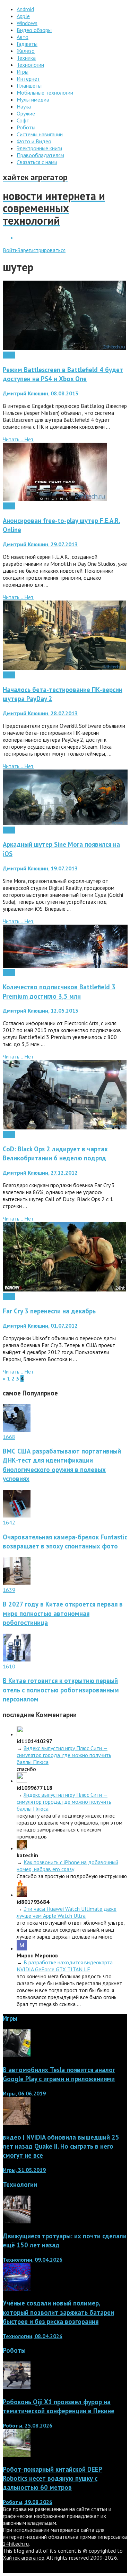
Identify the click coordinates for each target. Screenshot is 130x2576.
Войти (10, 250)
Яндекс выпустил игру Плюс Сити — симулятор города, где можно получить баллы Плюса (64, 1755)
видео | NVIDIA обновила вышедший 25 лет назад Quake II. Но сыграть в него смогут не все (61, 2146)
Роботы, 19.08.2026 (28, 2502)
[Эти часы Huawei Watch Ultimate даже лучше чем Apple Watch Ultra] (22, 1895)
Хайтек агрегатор (24, 2558)
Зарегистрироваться (42, 250)
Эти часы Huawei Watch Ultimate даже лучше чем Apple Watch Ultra (67, 1912)
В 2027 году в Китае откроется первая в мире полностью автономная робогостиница (63, 1613)
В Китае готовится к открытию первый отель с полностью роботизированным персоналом (61, 1690)
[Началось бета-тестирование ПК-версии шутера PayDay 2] (64, 668)
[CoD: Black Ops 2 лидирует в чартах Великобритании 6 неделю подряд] (65, 1127)
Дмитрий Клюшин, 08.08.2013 (41, 393)
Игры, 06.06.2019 (24, 2093)
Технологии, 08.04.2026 (33, 2336)
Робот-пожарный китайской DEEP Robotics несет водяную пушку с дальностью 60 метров (53, 2478)
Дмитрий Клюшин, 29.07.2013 (40, 544)
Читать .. (14, 439)
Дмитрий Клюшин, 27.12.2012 (40, 1173)
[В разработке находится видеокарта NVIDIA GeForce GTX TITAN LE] (22, 1948)
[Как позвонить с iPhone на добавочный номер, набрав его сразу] (22, 1848)
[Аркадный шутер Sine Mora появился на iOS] (65, 823)
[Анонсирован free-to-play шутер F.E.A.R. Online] (55, 499)
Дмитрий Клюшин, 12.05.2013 (41, 1011)
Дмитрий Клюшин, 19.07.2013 (40, 868)
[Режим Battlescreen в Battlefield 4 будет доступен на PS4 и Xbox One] (64, 348)
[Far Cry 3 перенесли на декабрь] (64, 1289)
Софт (9, 355)
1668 (9, 1437)
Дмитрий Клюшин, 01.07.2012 (40, 1326)
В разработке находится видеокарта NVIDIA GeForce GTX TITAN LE (65, 1966)
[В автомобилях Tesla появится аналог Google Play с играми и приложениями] (17, 2055)
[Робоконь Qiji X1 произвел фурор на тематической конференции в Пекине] (17, 2387)
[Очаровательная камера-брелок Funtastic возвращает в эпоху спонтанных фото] (17, 1515)
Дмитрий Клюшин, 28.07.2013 (40, 713)
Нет (29, 439)
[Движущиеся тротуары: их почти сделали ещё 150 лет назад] (17, 2221)
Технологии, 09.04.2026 (33, 2260)
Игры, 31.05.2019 (24, 2170)
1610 (9, 1666)
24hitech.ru (16, 2544)
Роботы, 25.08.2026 (28, 2425)
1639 (9, 1590)
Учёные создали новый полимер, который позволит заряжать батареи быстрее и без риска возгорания (58, 2312)
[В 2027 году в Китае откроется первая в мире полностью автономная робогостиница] (17, 1583)
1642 (9, 1522)
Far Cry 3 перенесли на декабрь (49, 1311)
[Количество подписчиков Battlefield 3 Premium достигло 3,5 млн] (65, 966)
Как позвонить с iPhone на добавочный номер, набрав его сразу (67, 1866)
